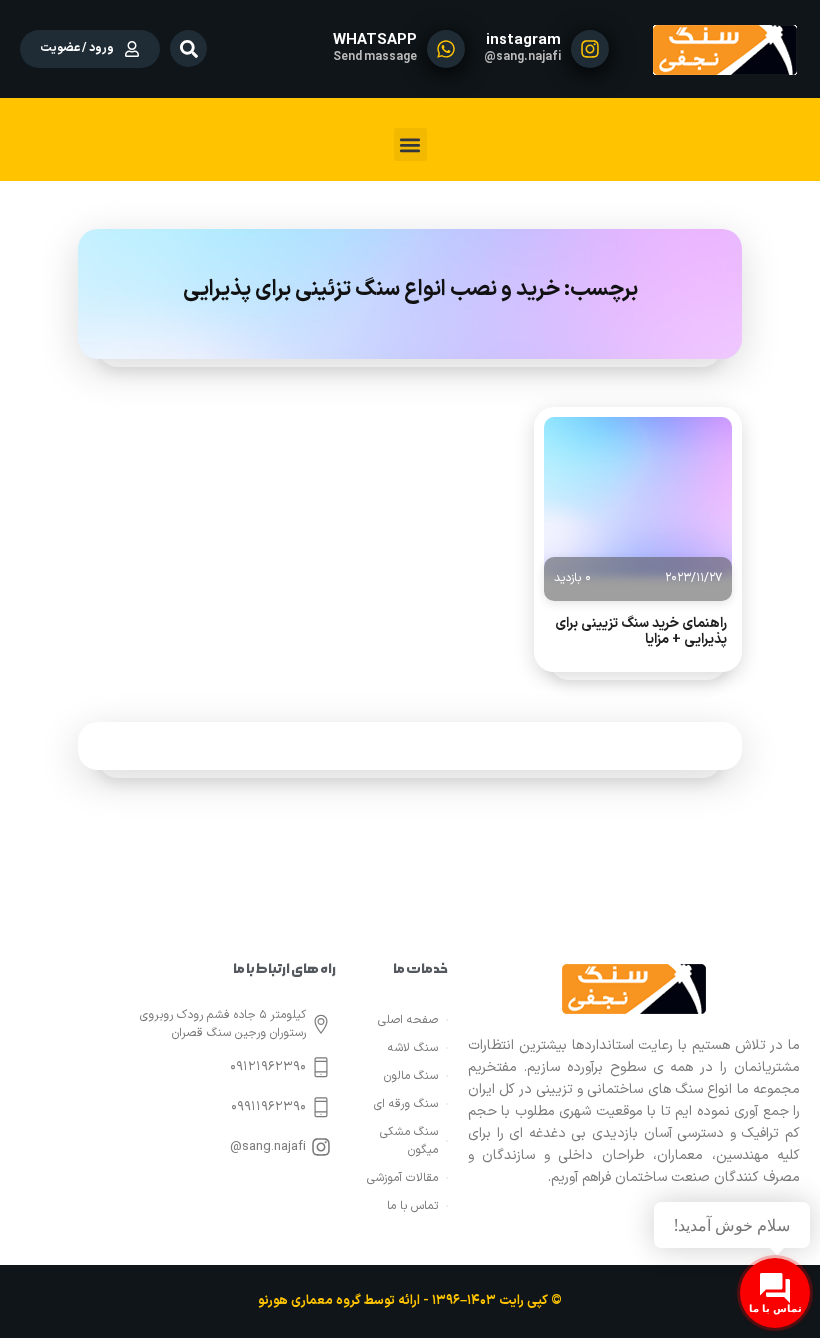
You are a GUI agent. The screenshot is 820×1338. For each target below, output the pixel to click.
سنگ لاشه (413, 1048)
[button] (188, 48)
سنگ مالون (411, 1076)
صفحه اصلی (408, 1020)
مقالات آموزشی (402, 1178)
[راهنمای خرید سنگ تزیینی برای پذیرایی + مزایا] (638, 497)
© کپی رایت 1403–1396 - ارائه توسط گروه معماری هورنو (410, 1301)
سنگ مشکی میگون (409, 1141)
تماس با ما (412, 1206)
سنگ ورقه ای (406, 1104)
